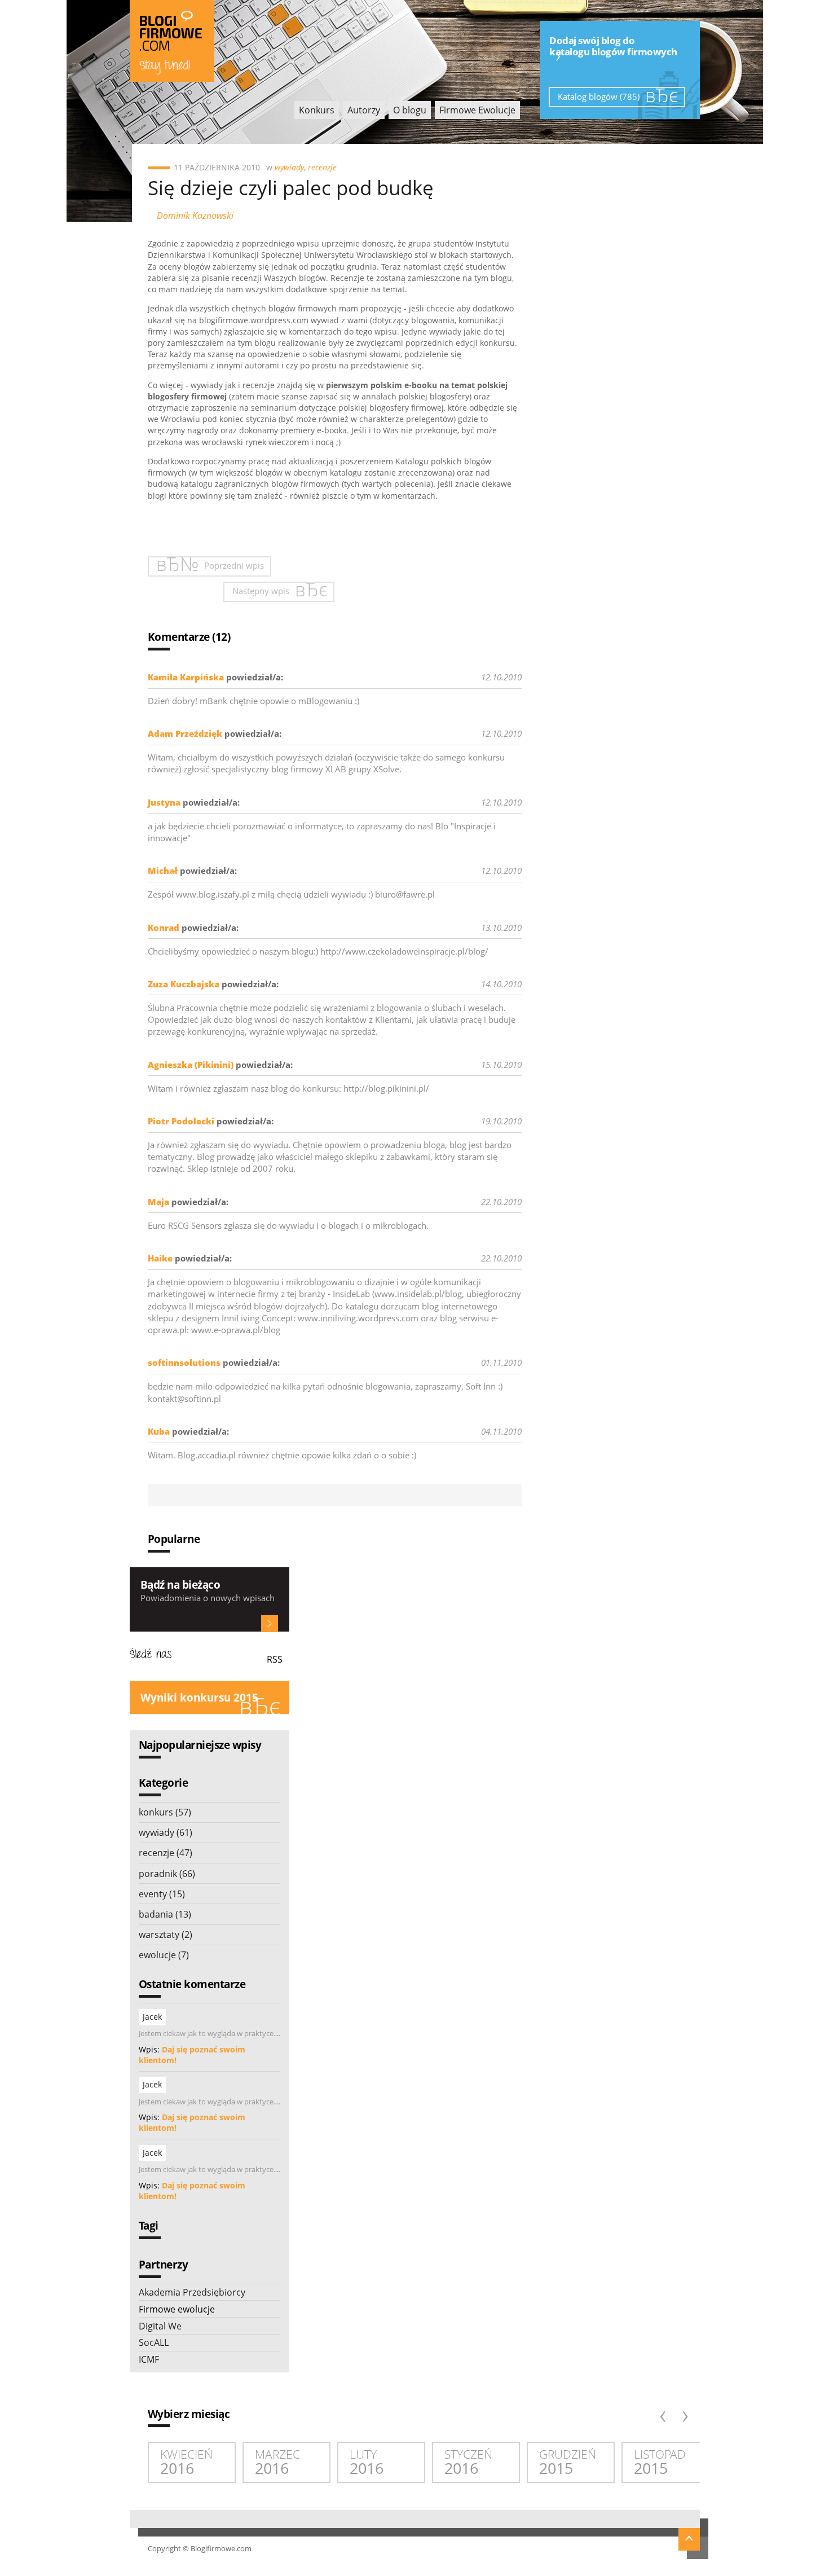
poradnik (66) (167, 1874)
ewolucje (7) (164, 1955)
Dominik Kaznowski (195, 216)
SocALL (154, 2342)
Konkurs (317, 110)
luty (367, 2462)
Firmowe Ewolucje (477, 110)
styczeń (468, 2462)
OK (270, 1624)
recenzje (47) (166, 1853)
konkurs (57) (165, 1812)
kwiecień (186, 2462)
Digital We (160, 2326)
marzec (277, 2462)
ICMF (149, 2359)
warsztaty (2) (166, 1935)
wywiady (289, 167)
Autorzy (364, 110)
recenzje (322, 167)
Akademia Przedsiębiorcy (192, 2292)
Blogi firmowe (172, 41)
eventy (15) (162, 1894)
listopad (660, 2462)
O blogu (410, 110)
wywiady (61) (166, 1832)
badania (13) (165, 1914)
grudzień (568, 2462)
